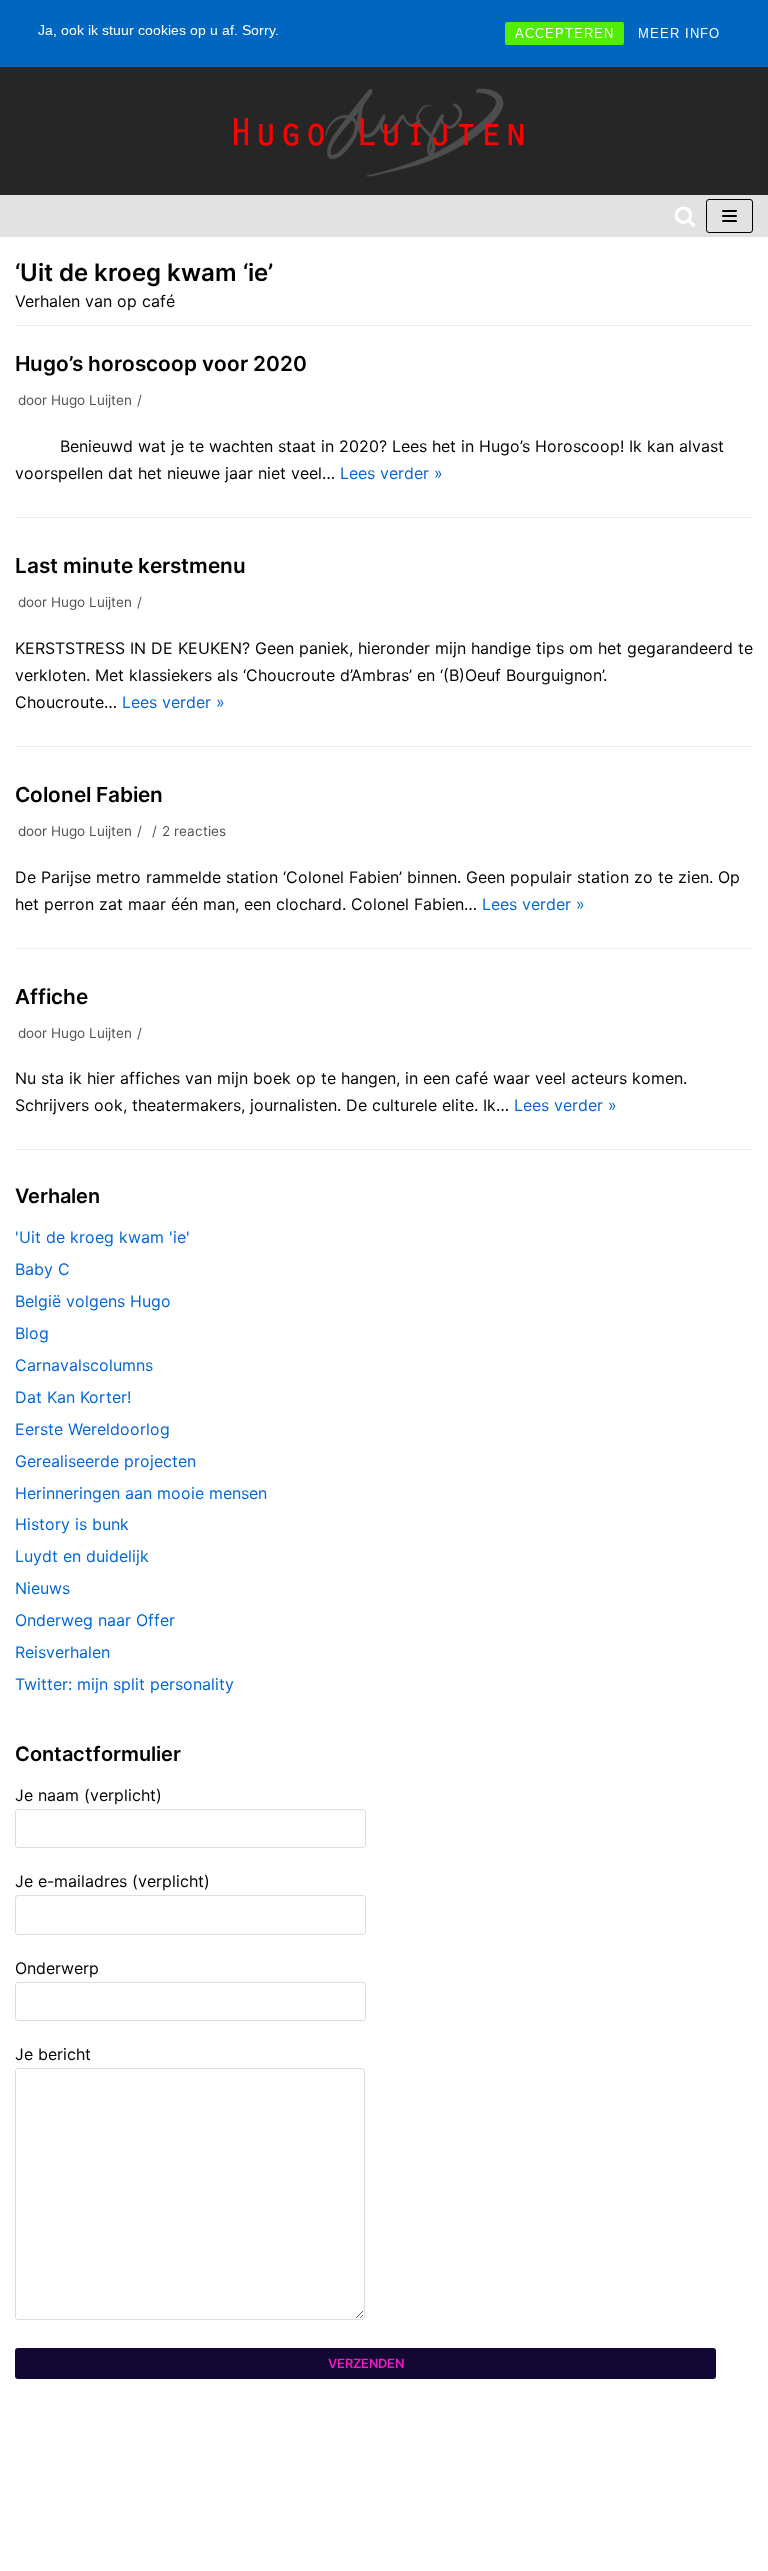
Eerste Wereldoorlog (92, 1429)
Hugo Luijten (91, 400)
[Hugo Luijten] (384, 131)
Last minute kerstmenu (130, 565)
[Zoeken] (685, 216)
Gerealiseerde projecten (105, 1461)
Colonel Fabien (89, 794)
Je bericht (53, 2054)
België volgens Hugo (93, 1301)
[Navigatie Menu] (729, 216)
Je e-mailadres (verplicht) (112, 1881)
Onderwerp (57, 1968)
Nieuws (42, 1588)
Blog (32, 1333)
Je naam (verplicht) (88, 1795)
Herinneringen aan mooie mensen (141, 1493)
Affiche (51, 996)
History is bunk (72, 1524)
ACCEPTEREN (564, 33)
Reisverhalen (62, 1652)
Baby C (42, 1269)
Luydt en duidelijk (82, 1556)
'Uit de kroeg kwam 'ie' (102, 1237)
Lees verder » (391, 473)
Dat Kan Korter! (73, 1397)
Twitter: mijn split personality (124, 1684)
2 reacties (194, 831)
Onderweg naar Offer (95, 1620)
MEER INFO (679, 33)
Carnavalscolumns (84, 1365)
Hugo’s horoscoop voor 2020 (161, 363)
